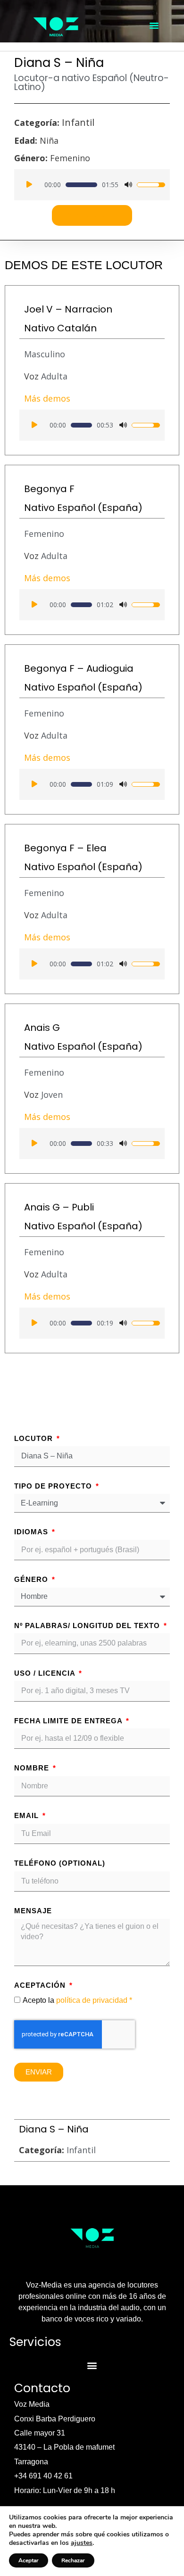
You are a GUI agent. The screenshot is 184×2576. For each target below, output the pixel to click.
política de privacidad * (94, 2000)
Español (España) (100, 508)
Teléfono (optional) (60, 1863)
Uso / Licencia (46, 1673)
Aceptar (29, 2560)
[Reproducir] (29, 185)
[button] (154, 25)
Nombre (33, 1768)
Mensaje (33, 1911)
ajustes (82, 2543)
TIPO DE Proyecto (54, 1486)
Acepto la (77, 2000)
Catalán (77, 328)
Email (28, 1815)
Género (32, 1579)
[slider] (81, 185)
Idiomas (32, 1532)
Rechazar (73, 2560)
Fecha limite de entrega (69, 1721)
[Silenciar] (128, 185)
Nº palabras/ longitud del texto (88, 1625)
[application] (92, 185)
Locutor (35, 1438)
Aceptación (41, 1985)
